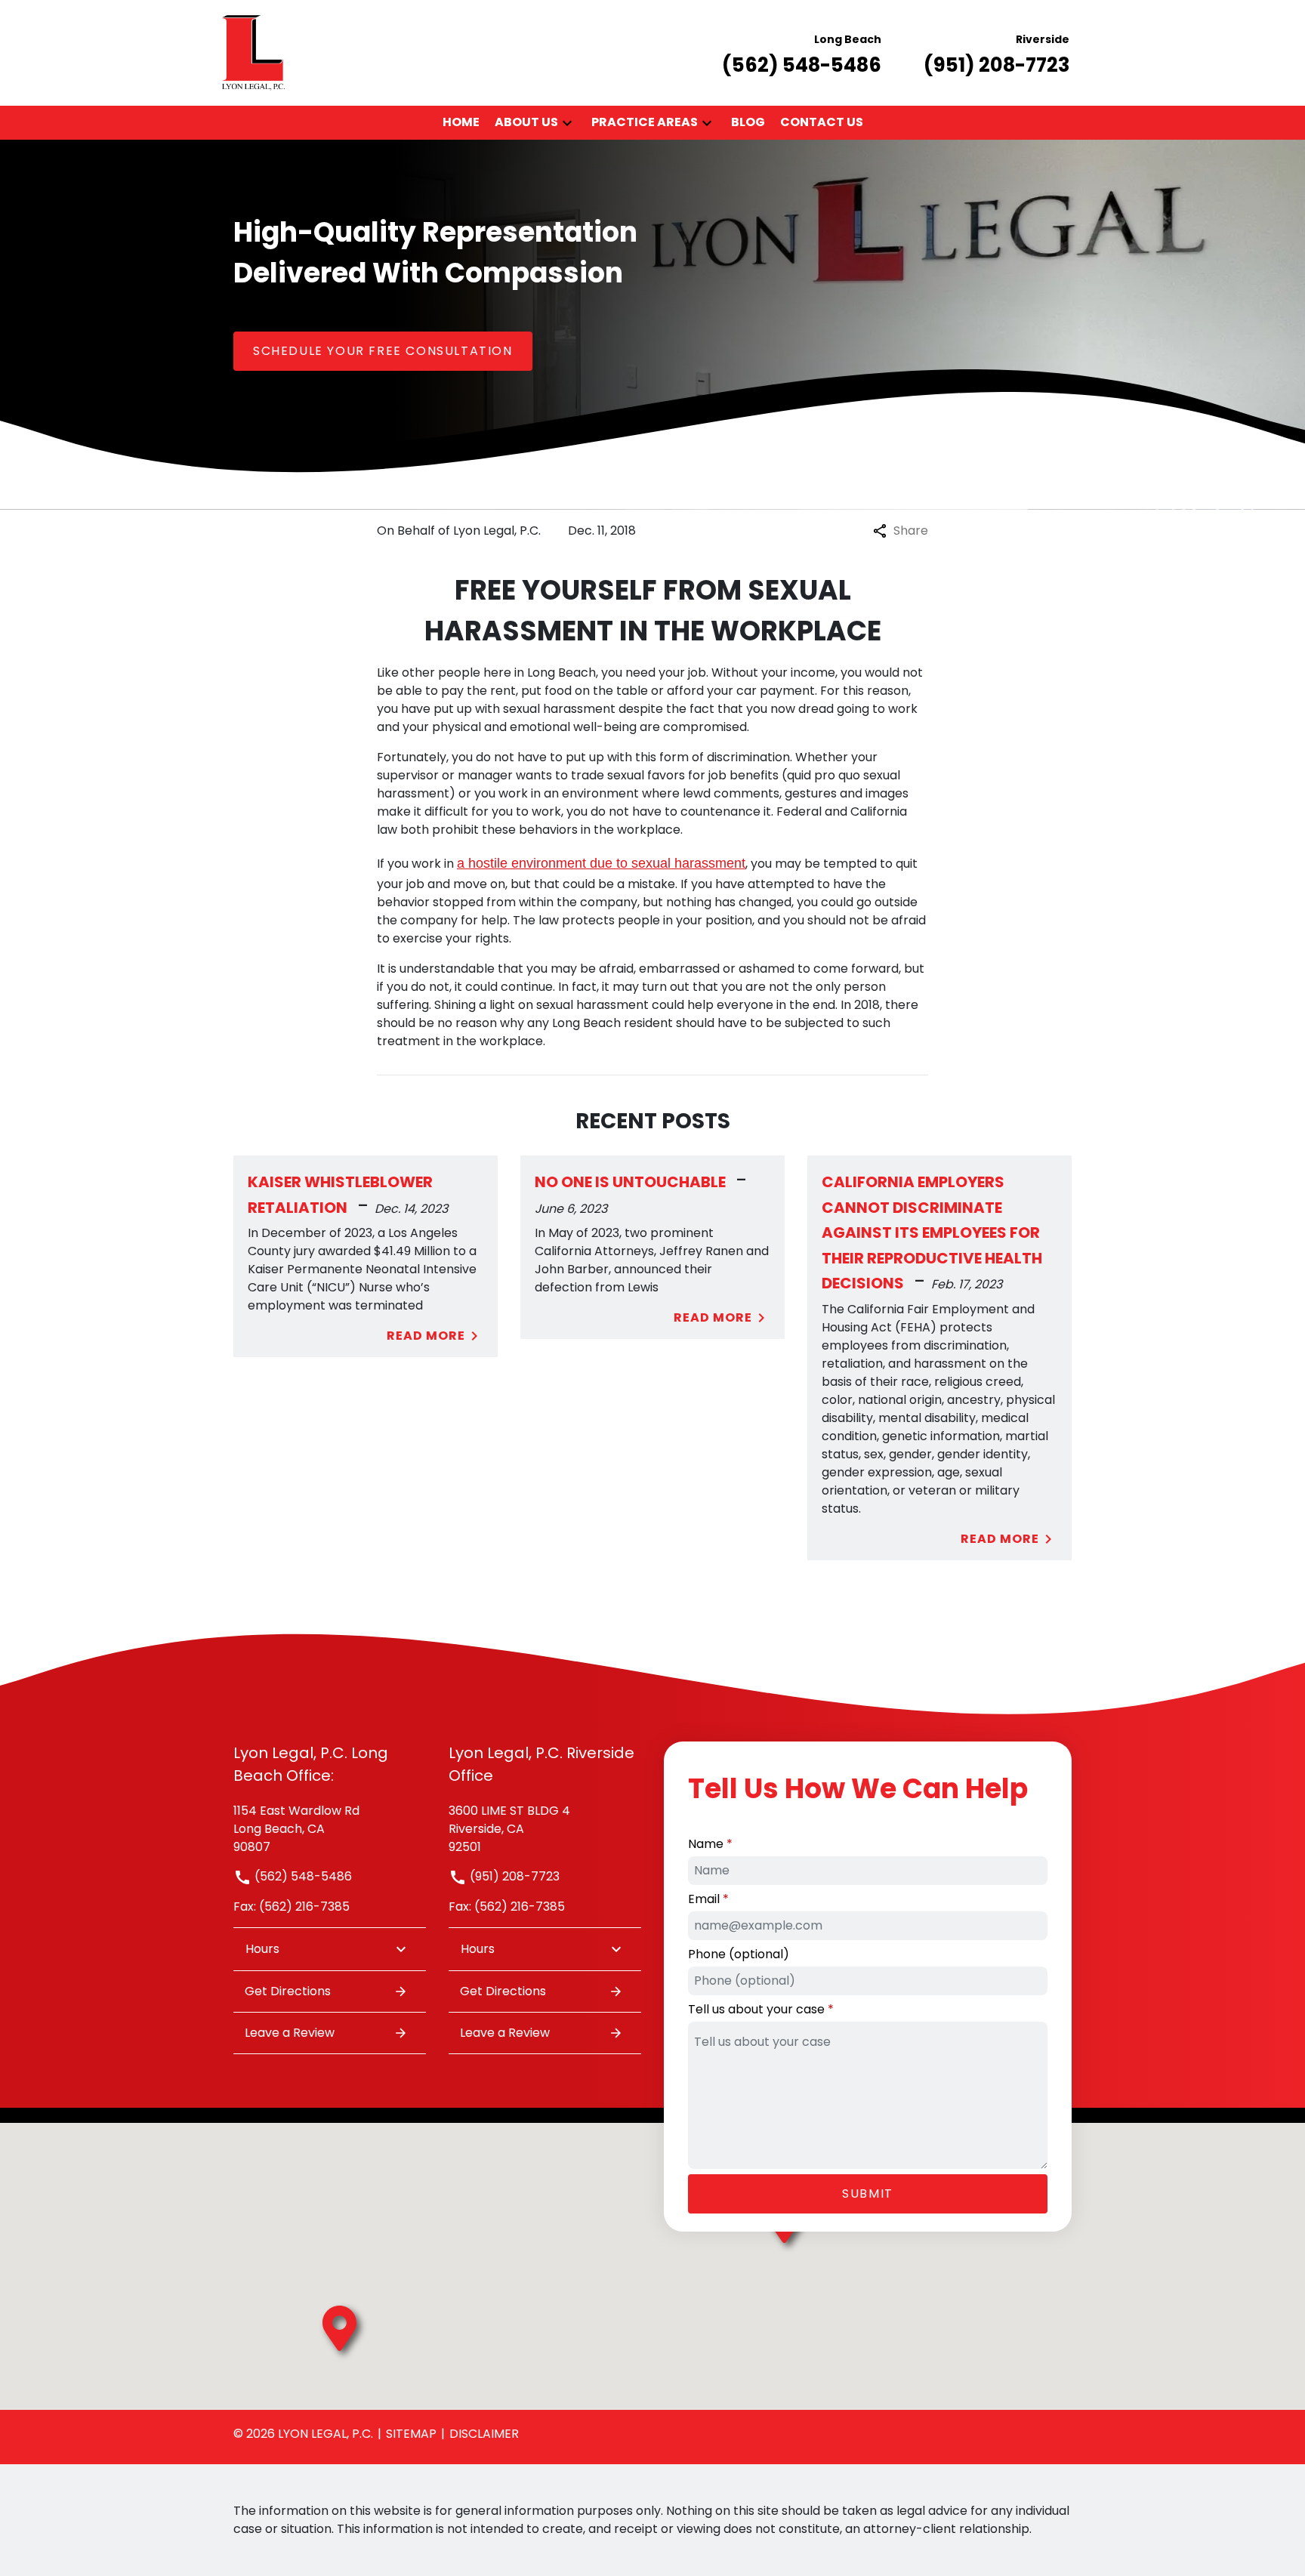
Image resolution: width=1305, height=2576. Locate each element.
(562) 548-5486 (302, 1876)
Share (911, 531)
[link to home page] (253, 52)
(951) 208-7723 (513, 1876)
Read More (426, 1336)
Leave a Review (290, 2033)
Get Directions (288, 1991)
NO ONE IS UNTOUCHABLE (630, 1182)
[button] (567, 123)
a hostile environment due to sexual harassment (601, 863)
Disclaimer (484, 2434)
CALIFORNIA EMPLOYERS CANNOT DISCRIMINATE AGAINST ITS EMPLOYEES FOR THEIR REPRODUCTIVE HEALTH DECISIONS (932, 1232)
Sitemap (411, 2434)
